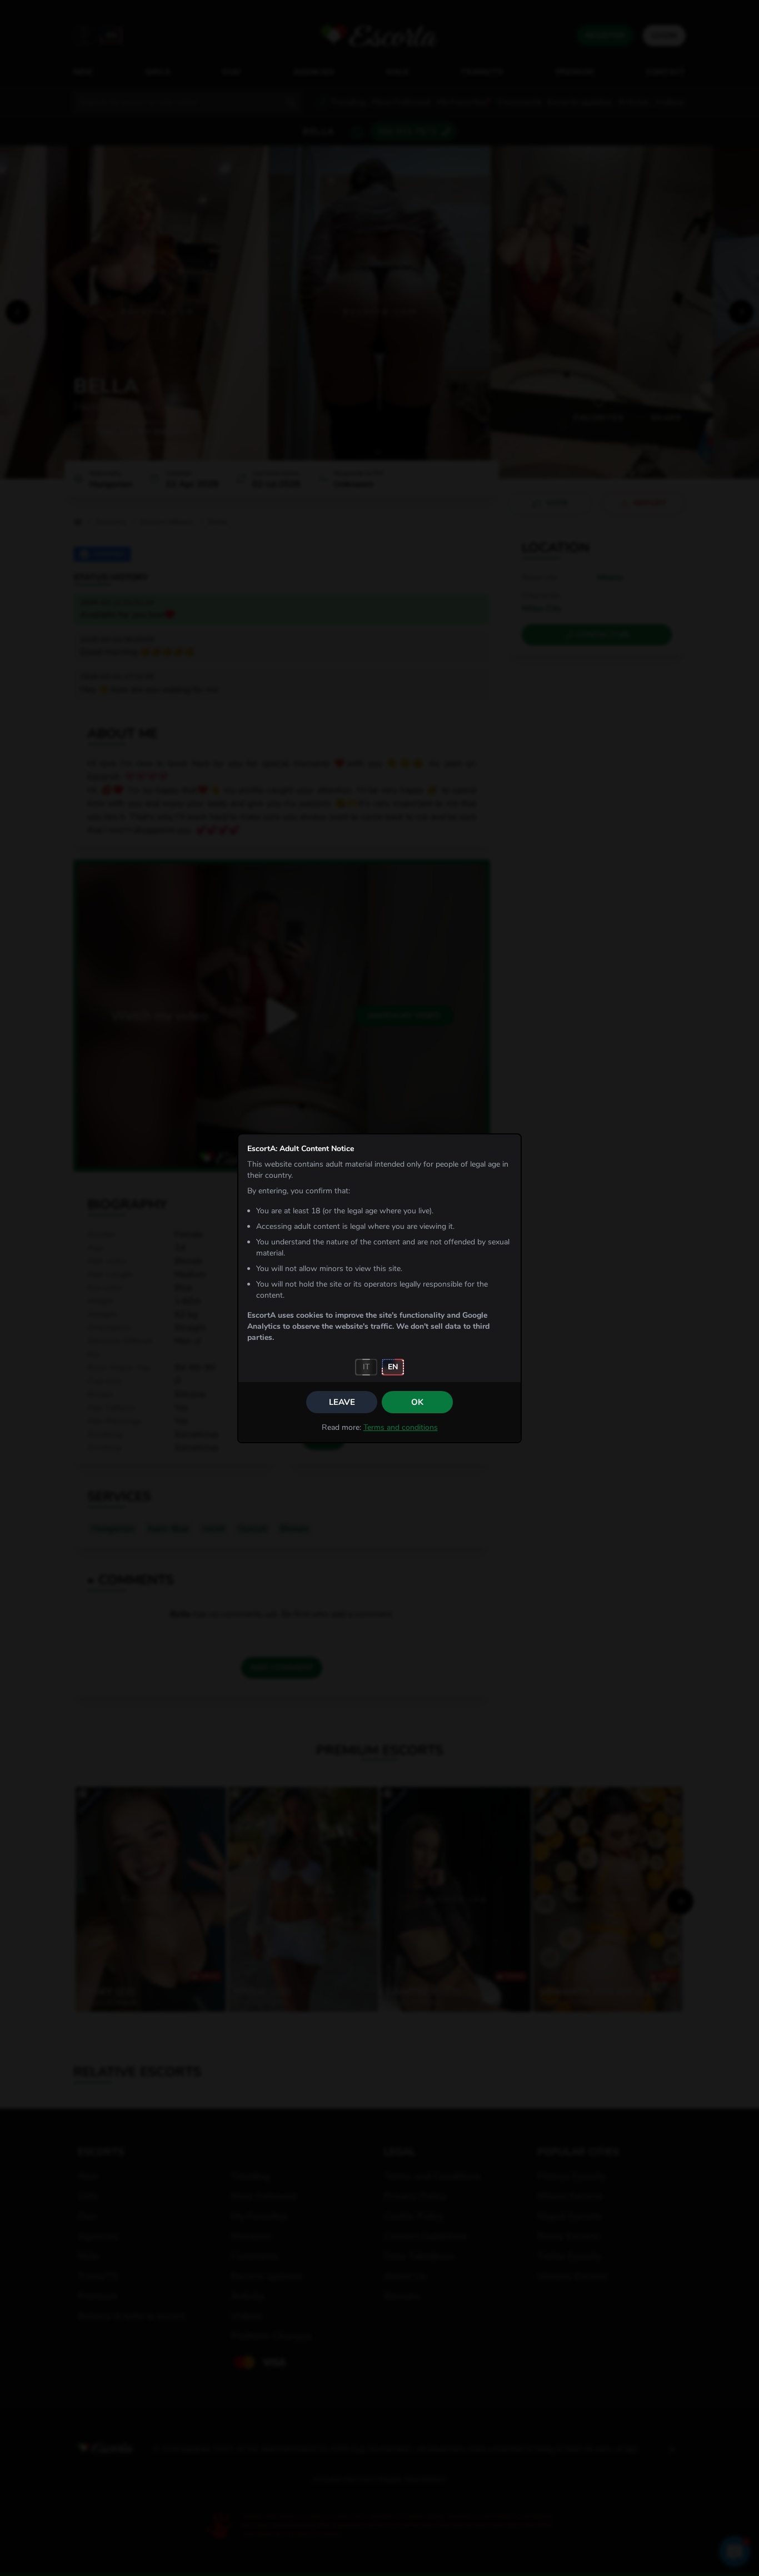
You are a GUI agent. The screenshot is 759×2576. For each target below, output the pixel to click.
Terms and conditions (401, 1427)
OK (417, 1402)
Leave (342, 1402)
